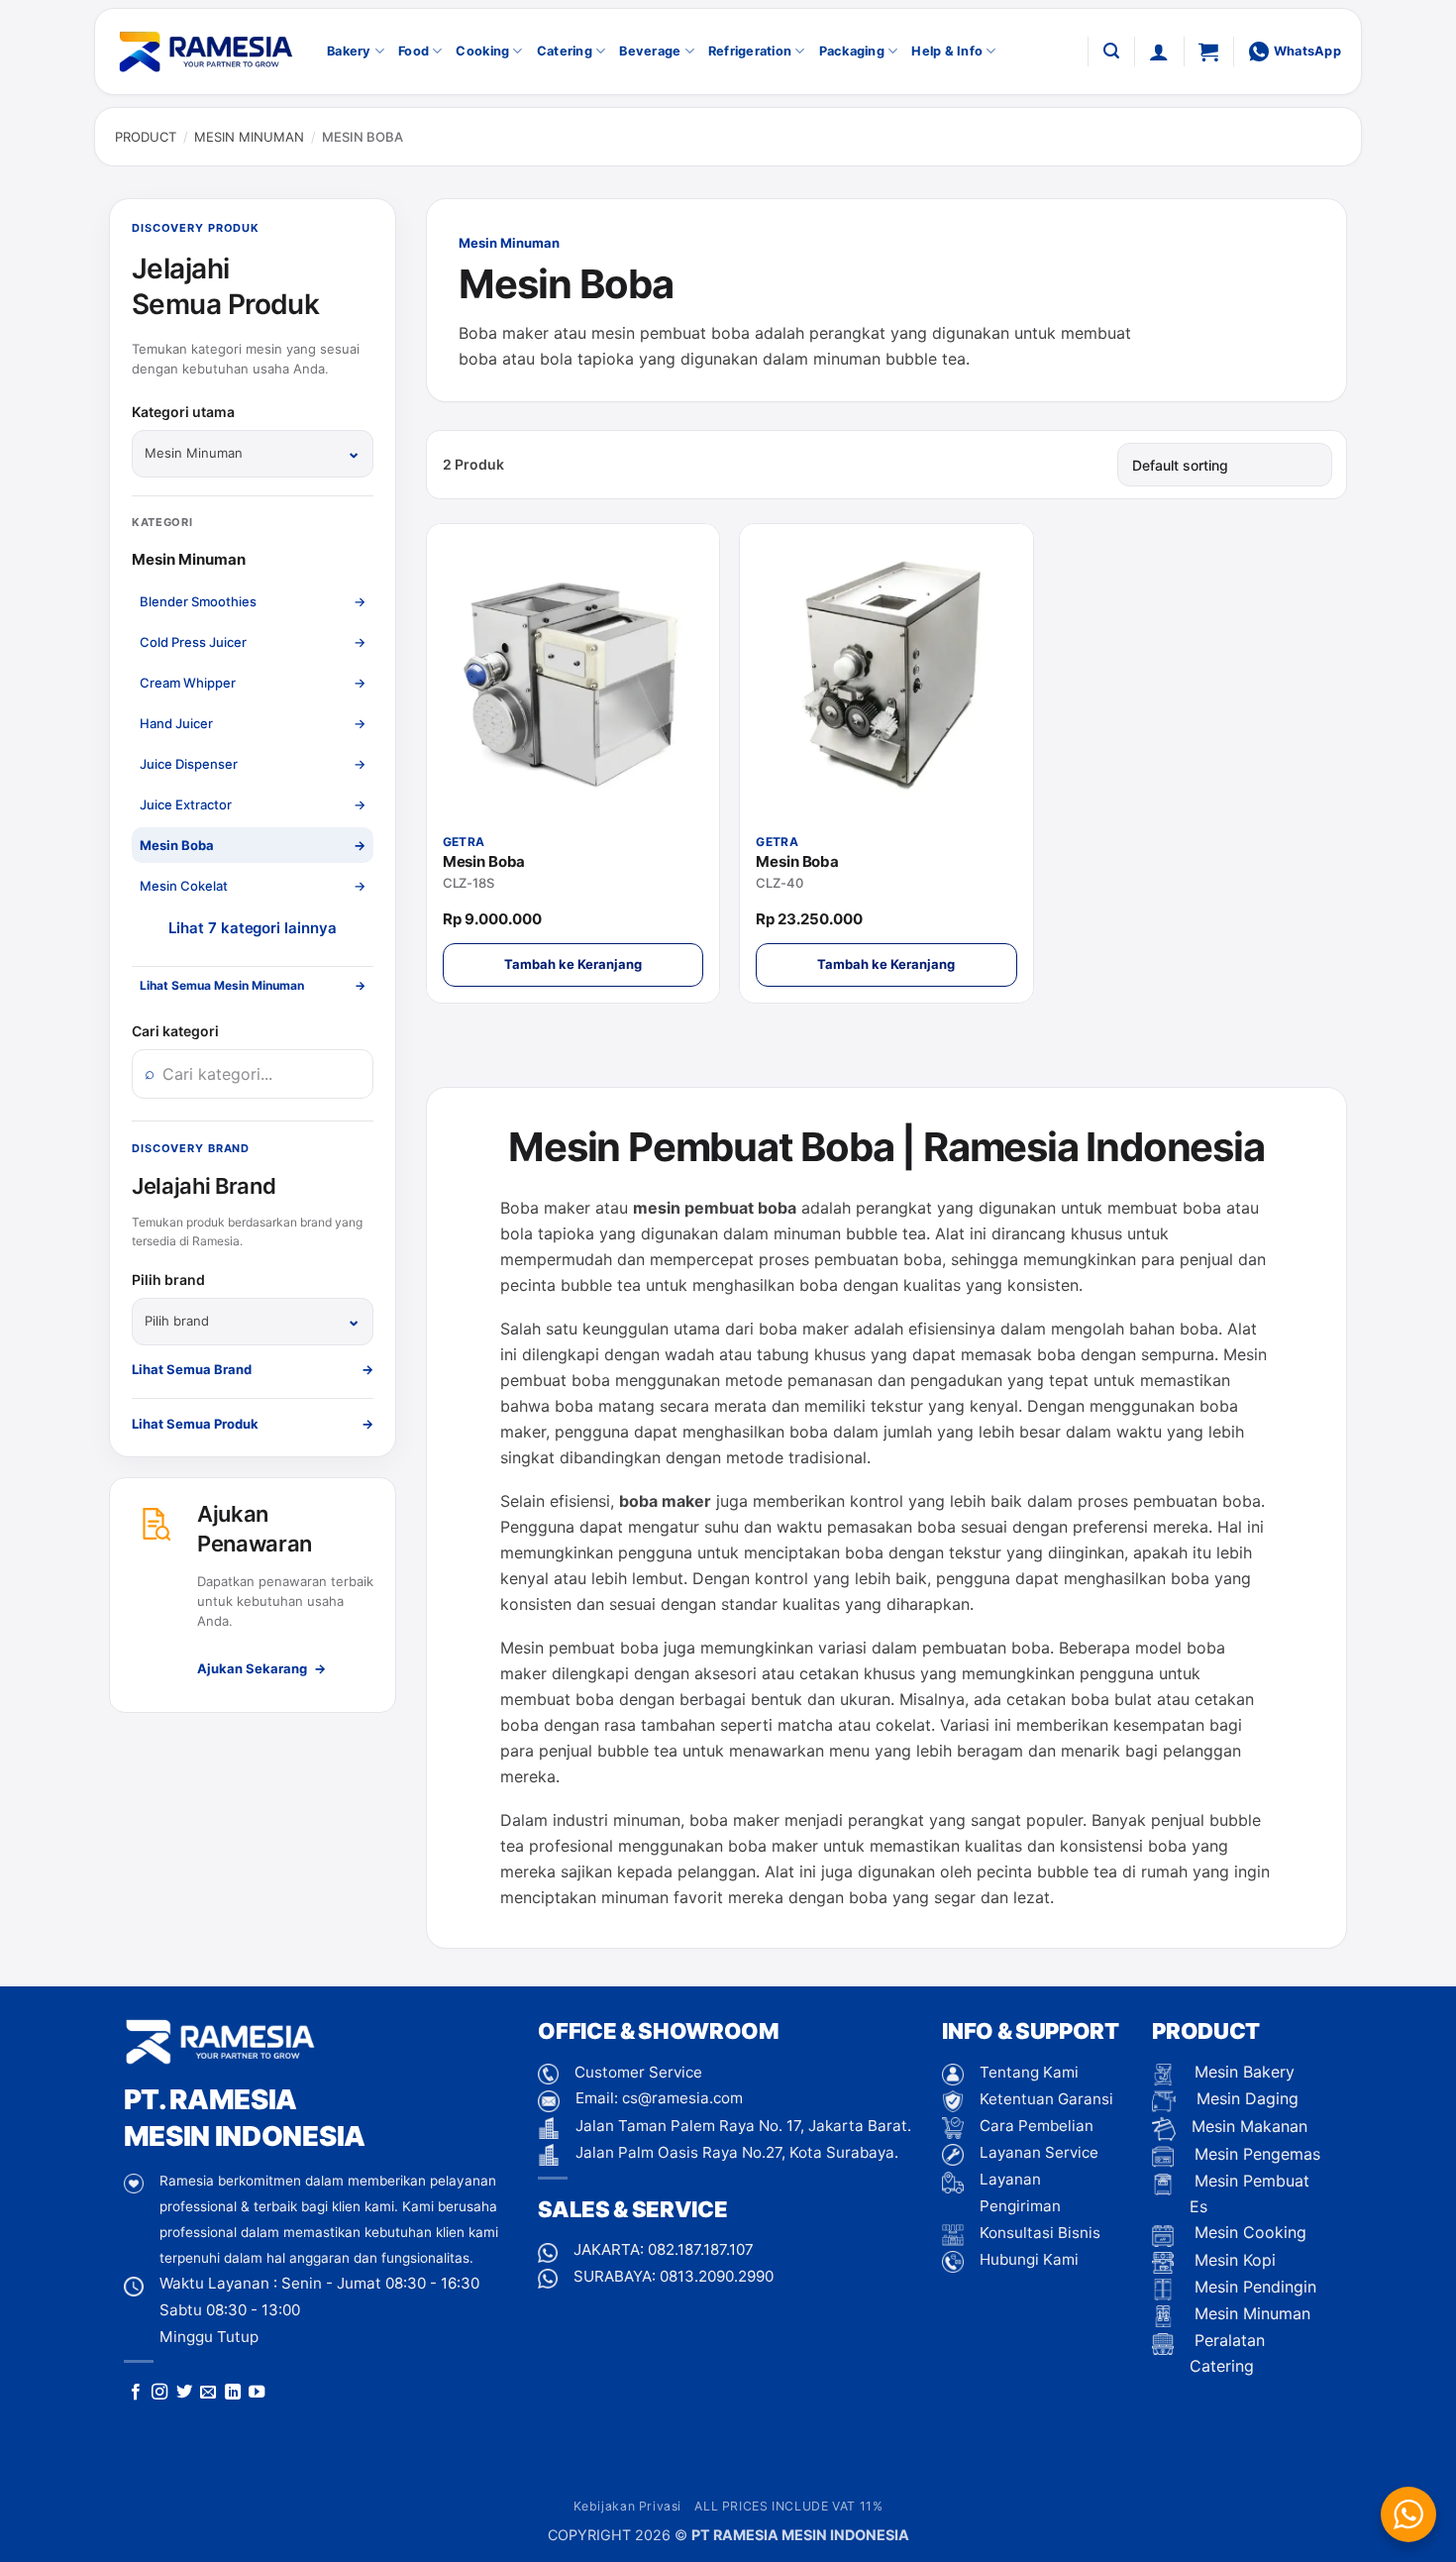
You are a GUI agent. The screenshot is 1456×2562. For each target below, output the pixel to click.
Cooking (482, 51)
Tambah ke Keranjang (573, 964)
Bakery (349, 51)
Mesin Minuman (249, 137)
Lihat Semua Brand (253, 1369)
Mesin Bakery (1242, 2072)
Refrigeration (750, 51)
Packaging (852, 51)
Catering (565, 51)
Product (146, 137)
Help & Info (947, 51)
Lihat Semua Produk (253, 1424)
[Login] (1159, 52)
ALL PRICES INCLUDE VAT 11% (788, 2506)
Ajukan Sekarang (261, 1668)
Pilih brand (168, 1280)
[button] (1111, 51)
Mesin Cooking (1248, 2232)
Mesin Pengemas (1255, 2154)
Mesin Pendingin (1253, 2287)
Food (414, 51)
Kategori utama (183, 412)
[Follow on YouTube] (257, 2393)
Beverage (650, 51)
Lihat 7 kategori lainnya (252, 928)
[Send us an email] (208, 2393)
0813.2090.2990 (717, 2276)
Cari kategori (175, 1031)
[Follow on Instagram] (159, 2393)
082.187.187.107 (701, 2249)
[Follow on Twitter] (184, 2393)
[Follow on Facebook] (136, 2393)
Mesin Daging (1245, 2098)
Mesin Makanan (1249, 2126)
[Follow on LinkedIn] (233, 2393)
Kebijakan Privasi (627, 2506)
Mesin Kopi (1233, 2260)
